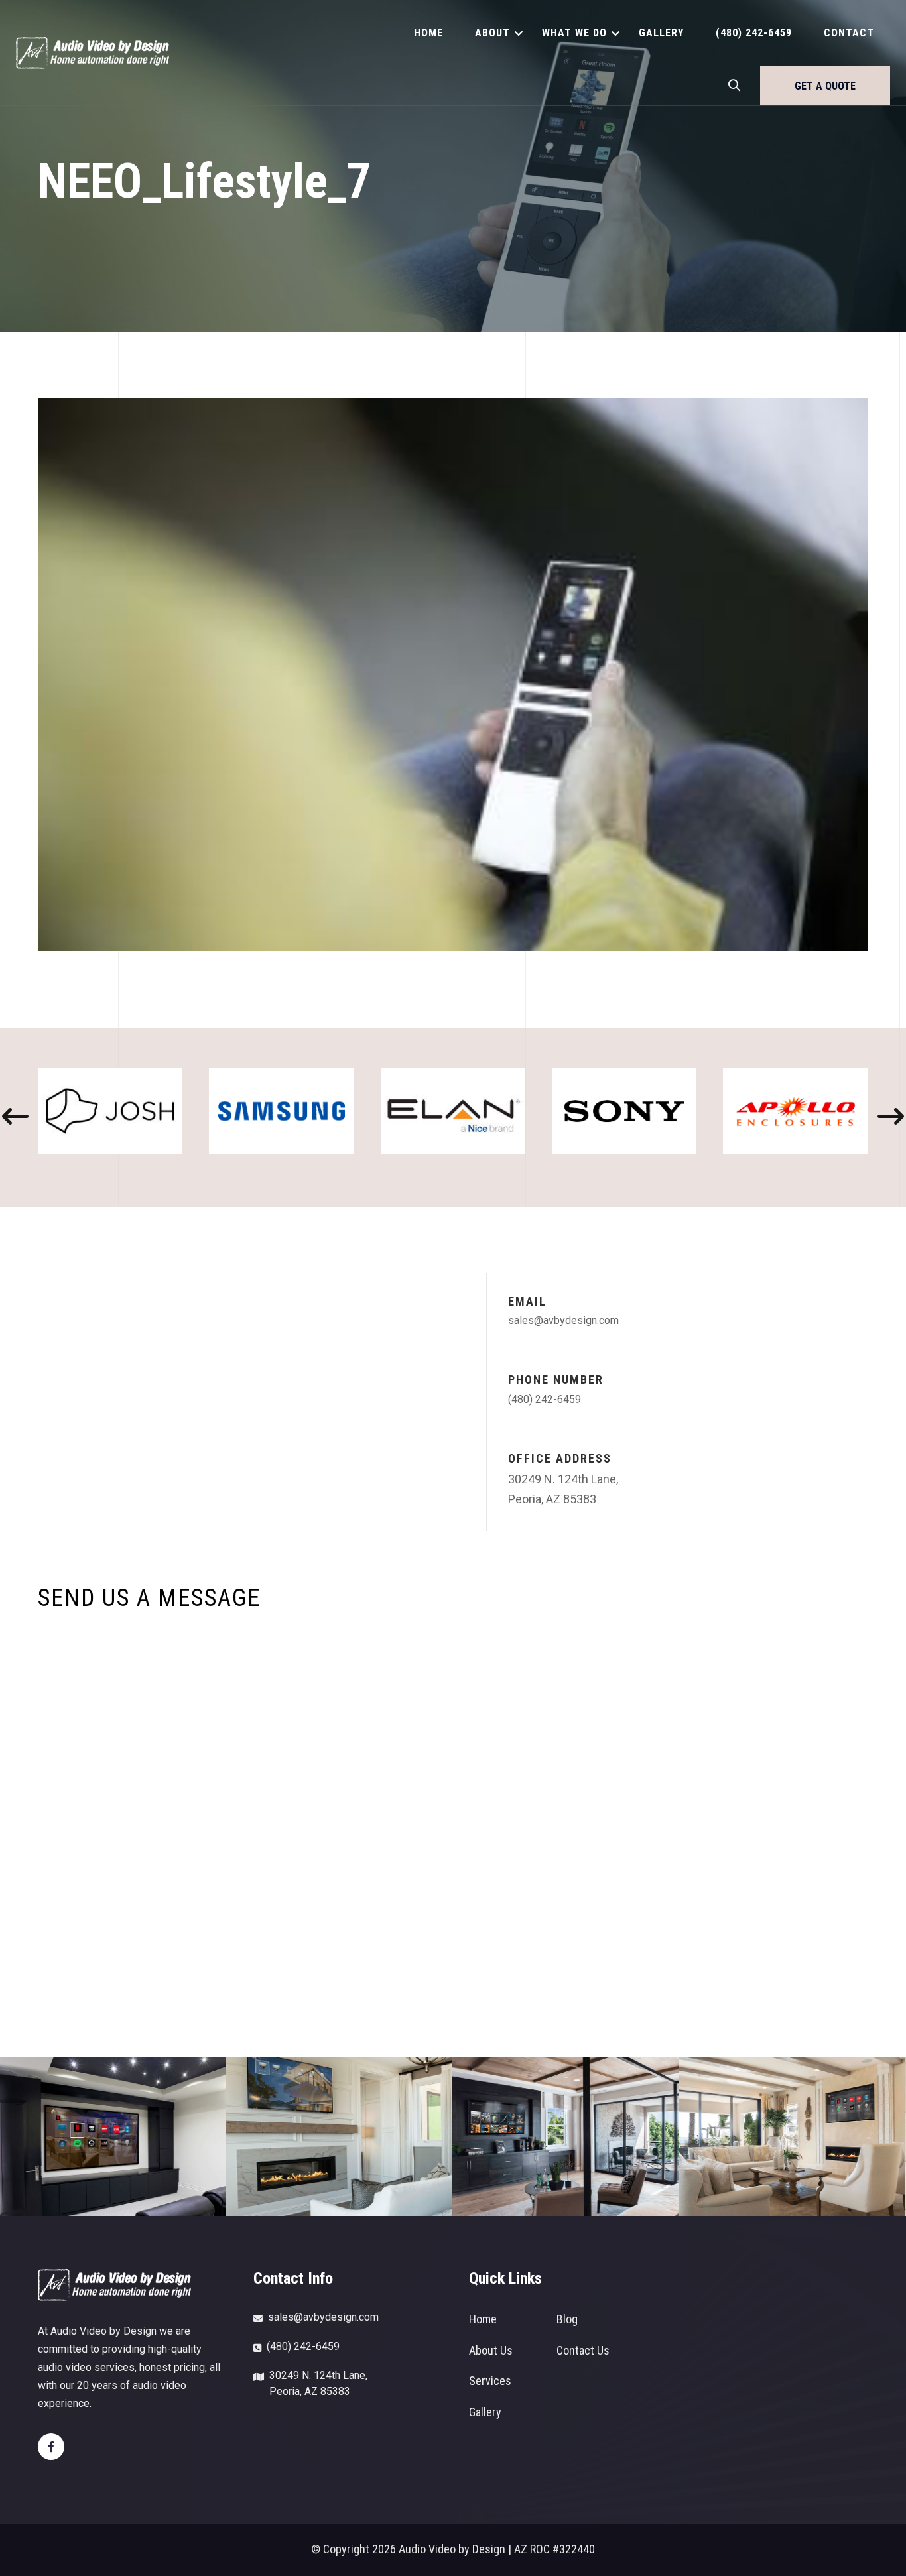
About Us (491, 2350)
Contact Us (583, 2350)
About (492, 33)
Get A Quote (825, 86)
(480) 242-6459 (754, 33)
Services (490, 2381)
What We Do (574, 33)
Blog (567, 2319)
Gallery (661, 33)
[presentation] (15, 1117)
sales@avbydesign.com (563, 1320)
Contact (849, 33)
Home (428, 33)
